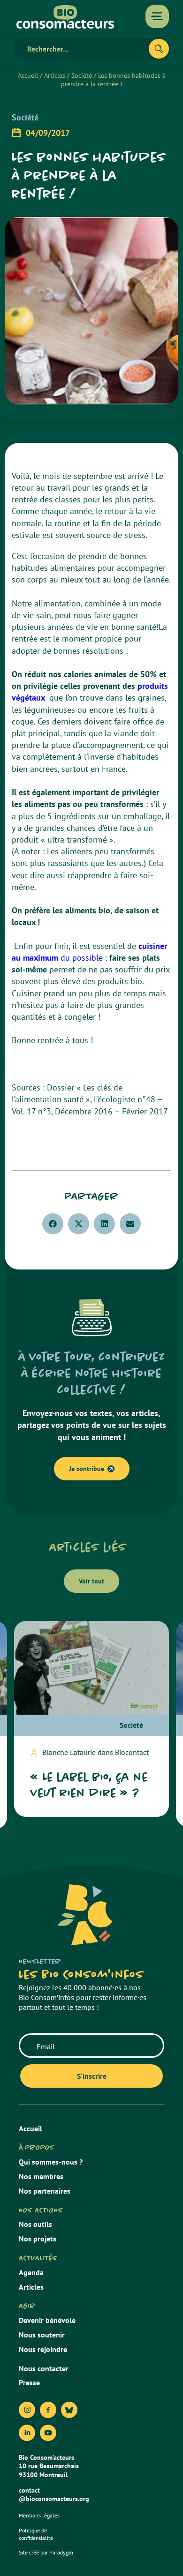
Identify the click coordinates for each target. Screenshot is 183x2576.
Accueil (28, 75)
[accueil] (65, 17)
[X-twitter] (69, 2410)
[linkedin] (27, 2433)
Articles (55, 75)
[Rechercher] (159, 49)
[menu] (157, 16)
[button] (53, 1224)
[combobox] (85, 49)
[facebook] (48, 2410)
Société (82, 75)
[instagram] (27, 2410)
